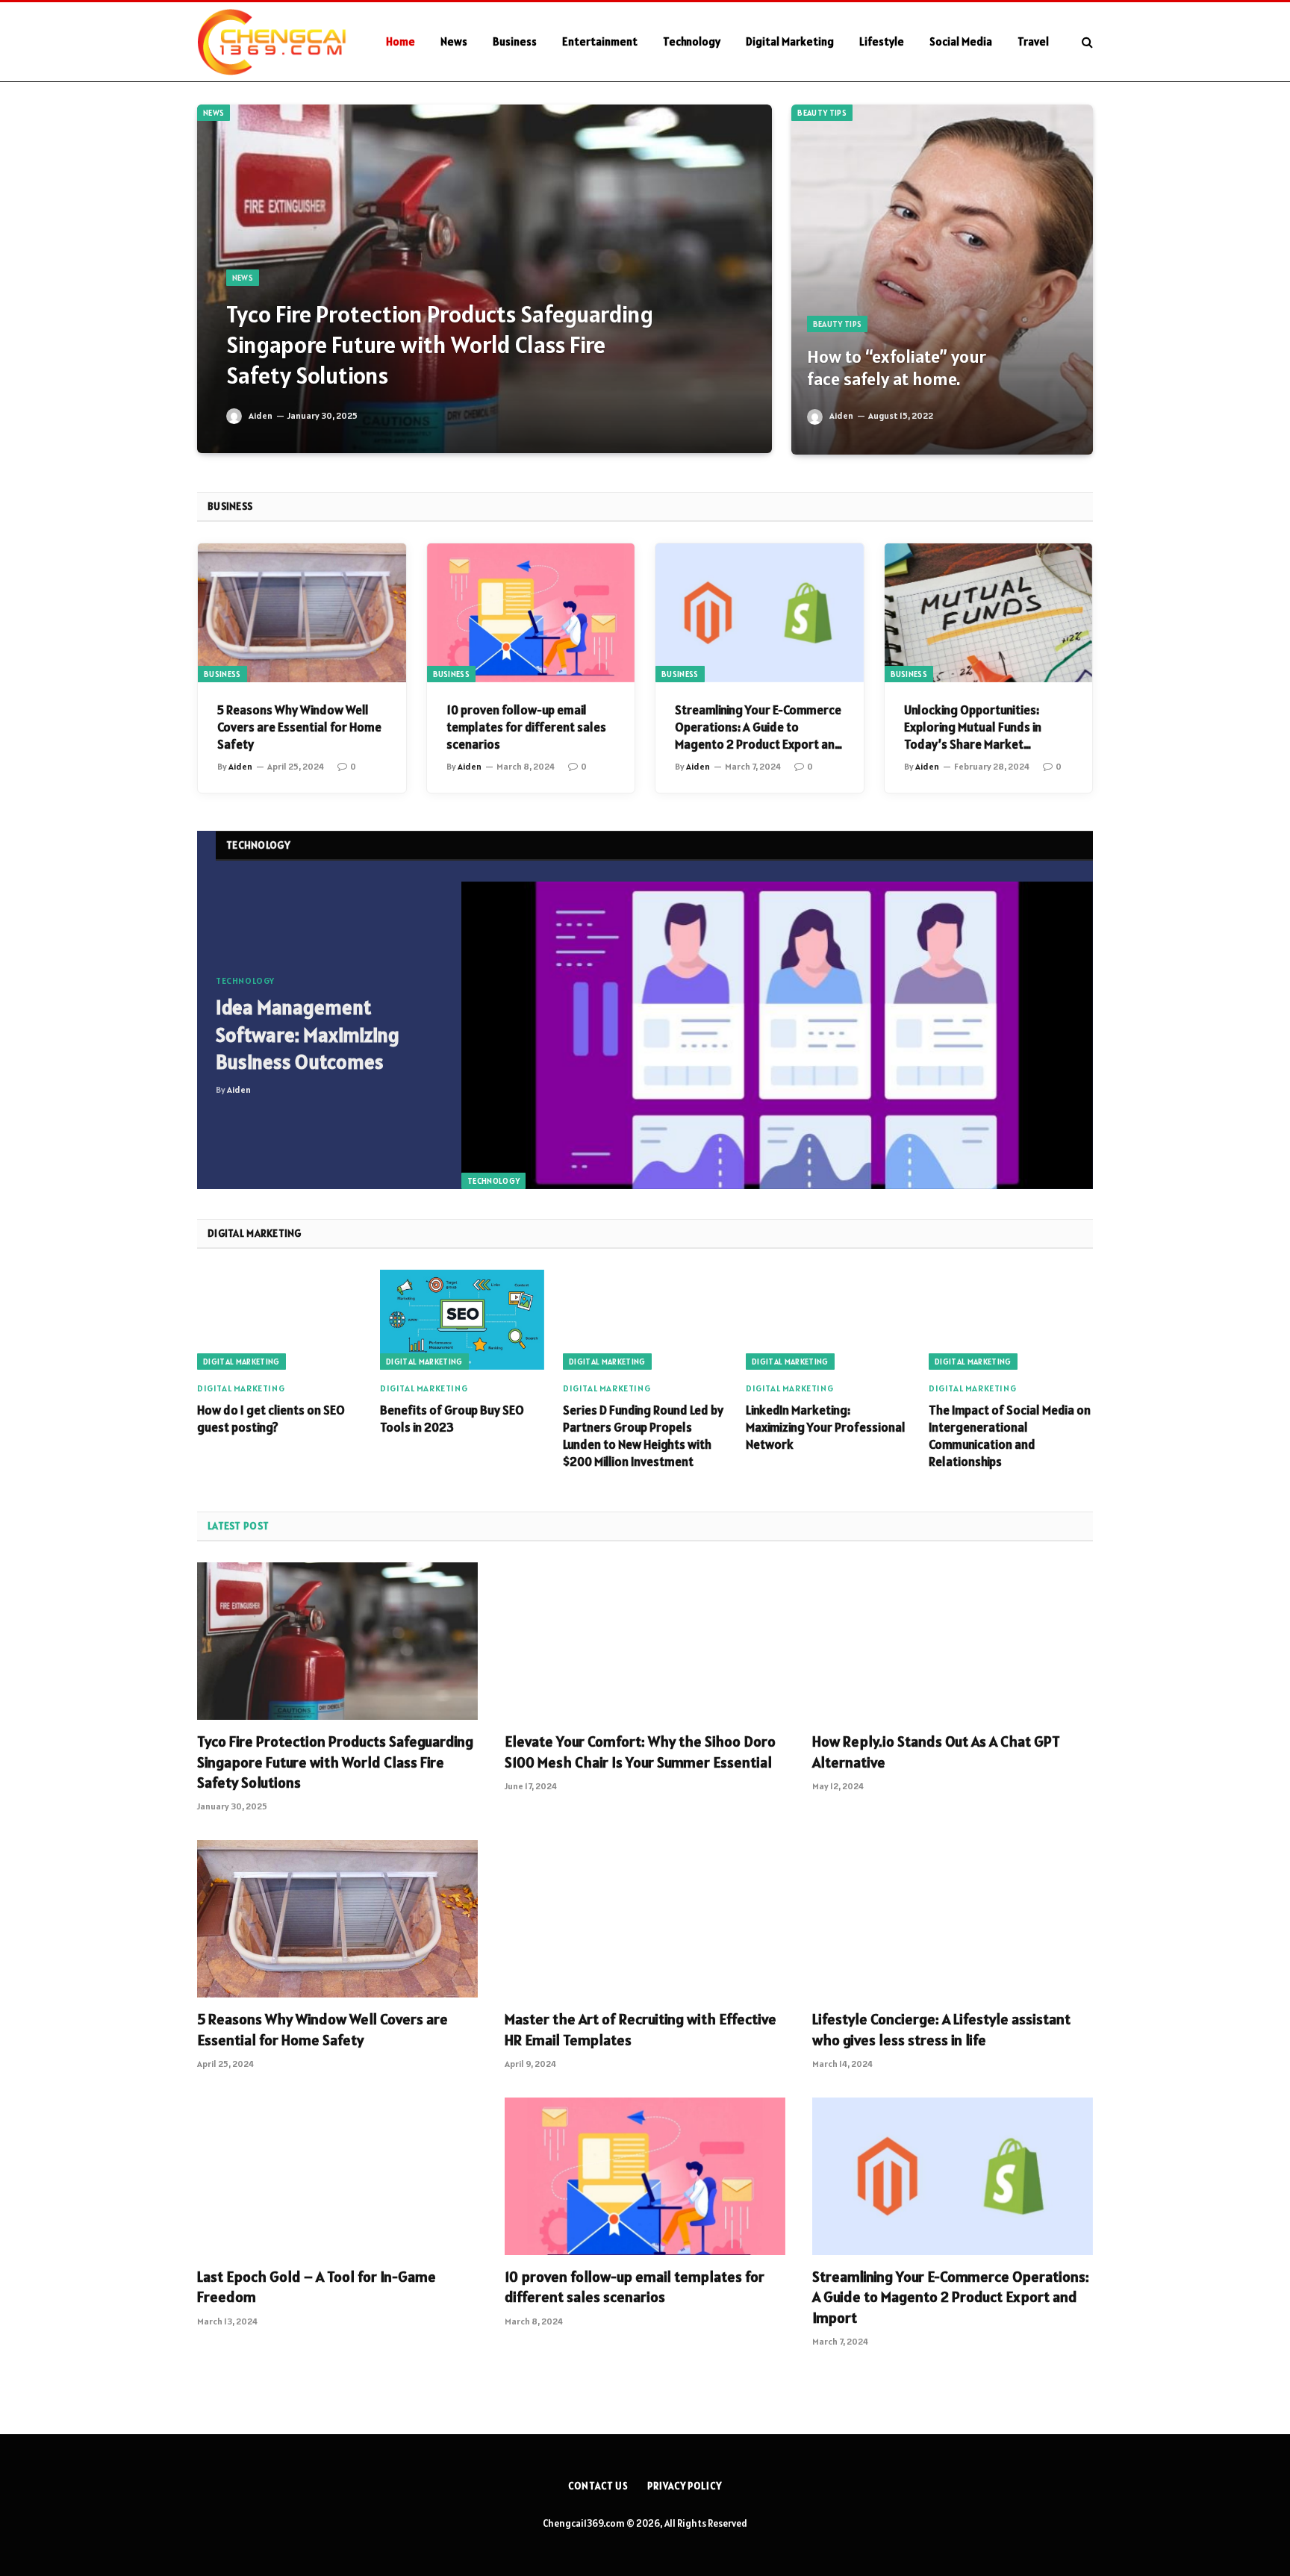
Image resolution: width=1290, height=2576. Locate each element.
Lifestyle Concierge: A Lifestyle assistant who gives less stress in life (941, 2029)
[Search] (1086, 42)
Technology (692, 41)
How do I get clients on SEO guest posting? (271, 1419)
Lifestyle (882, 41)
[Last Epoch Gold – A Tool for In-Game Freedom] (337, 2177)
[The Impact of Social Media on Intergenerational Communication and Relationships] (1011, 1319)
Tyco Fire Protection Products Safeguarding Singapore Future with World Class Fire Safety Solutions (440, 345)
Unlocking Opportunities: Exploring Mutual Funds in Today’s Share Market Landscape (973, 727)
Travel (1033, 41)
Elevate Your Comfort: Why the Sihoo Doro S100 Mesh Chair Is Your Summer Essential (640, 1752)
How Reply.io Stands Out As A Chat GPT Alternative (936, 1752)
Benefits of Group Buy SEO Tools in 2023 (452, 1419)
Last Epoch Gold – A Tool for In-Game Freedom (317, 2287)
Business (515, 41)
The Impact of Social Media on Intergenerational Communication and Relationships (1010, 1436)
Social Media (961, 41)
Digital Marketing (790, 41)
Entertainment (600, 41)
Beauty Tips (822, 113)
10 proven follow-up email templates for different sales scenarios (526, 727)
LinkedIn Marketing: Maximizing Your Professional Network (826, 1427)
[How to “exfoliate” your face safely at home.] (942, 280)
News (454, 41)
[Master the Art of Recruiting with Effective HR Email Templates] (645, 1919)
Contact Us (598, 2486)
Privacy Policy (685, 2486)
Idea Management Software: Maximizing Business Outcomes (308, 1035)
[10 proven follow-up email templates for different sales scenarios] (531, 613)
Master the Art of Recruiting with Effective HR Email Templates (641, 2029)
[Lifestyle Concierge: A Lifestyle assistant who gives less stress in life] (953, 1919)
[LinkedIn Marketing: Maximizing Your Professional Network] (828, 1319)
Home (401, 41)
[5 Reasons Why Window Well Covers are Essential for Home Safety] (302, 613)
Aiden (261, 415)
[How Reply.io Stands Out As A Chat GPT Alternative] (953, 1641)
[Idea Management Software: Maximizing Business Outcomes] (777, 1036)
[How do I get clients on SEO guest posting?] (279, 1319)
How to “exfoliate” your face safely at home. (897, 368)
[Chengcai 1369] (272, 42)
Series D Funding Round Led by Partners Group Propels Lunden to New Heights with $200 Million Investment (643, 1436)
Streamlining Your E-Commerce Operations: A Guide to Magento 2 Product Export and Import (758, 727)
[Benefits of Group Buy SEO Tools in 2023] (462, 1319)
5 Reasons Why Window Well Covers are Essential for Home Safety (299, 727)
